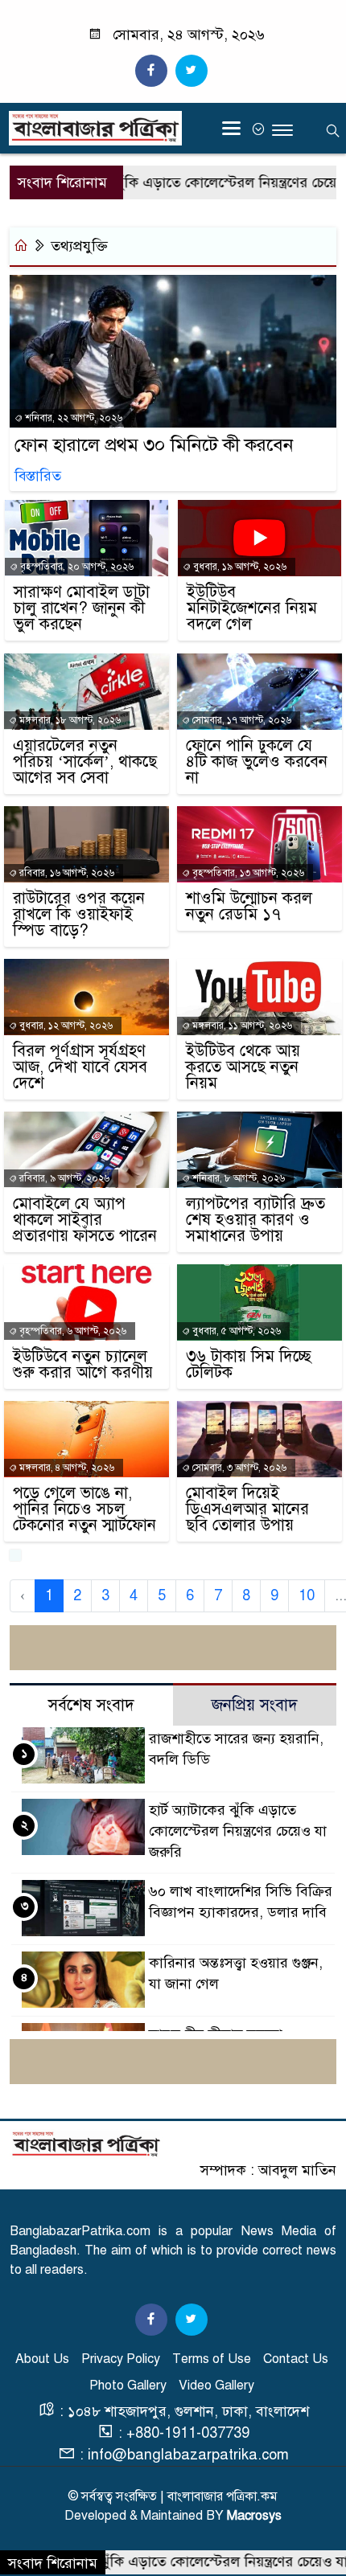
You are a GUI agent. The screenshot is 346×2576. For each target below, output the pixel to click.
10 (307, 1595)
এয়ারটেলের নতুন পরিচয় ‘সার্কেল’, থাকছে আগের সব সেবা (85, 762)
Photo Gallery (128, 2386)
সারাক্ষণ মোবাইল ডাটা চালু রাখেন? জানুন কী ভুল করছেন (82, 608)
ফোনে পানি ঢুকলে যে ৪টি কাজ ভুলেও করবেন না (257, 762)
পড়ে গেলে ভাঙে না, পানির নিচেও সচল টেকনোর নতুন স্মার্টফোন (84, 1509)
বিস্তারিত (38, 476)
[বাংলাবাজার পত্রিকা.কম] (86, 2143)
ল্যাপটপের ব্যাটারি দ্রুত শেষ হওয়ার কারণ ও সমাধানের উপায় (255, 1220)
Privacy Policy (121, 2359)
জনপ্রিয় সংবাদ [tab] (255, 1705)
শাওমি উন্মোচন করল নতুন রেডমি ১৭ (249, 907)
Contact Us (296, 2359)
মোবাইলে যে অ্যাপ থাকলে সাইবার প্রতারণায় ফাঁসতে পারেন (85, 1220)
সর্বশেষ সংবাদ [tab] (91, 1705)
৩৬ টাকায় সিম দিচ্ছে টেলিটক (249, 1365)
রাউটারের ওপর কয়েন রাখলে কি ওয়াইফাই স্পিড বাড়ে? (79, 915)
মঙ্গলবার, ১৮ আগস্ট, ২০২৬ (69, 720)
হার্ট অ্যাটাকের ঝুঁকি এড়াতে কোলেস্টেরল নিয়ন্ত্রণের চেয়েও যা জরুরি (238, 1831)
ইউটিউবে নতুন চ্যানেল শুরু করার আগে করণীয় (83, 1365)
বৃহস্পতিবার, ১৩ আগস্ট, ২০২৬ (247, 873)
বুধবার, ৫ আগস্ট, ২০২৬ (235, 1331)
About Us (42, 2359)
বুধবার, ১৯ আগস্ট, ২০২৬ (239, 567)
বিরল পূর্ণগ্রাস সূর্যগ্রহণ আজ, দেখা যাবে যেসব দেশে (80, 1067)
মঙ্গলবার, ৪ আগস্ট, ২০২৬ (66, 1468)
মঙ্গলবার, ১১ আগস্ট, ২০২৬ (241, 1026)
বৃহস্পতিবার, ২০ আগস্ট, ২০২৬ (76, 567)
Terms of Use (212, 2359)
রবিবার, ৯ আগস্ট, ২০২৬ (63, 1178)
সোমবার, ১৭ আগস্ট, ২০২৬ (241, 720)
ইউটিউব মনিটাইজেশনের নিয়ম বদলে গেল (252, 608)
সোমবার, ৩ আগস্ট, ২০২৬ (238, 1468)
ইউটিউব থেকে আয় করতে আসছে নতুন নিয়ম (243, 1067)
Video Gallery (216, 2386)
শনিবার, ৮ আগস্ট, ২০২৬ (237, 1178)
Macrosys (254, 2516)
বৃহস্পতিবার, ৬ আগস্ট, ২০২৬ (72, 1331)
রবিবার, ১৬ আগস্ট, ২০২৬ (66, 873)
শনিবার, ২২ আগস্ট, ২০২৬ (72, 418)
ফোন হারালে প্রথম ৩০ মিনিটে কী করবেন (154, 445)
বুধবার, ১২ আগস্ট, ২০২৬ (65, 1026)
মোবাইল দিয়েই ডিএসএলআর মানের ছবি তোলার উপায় (247, 1509)
